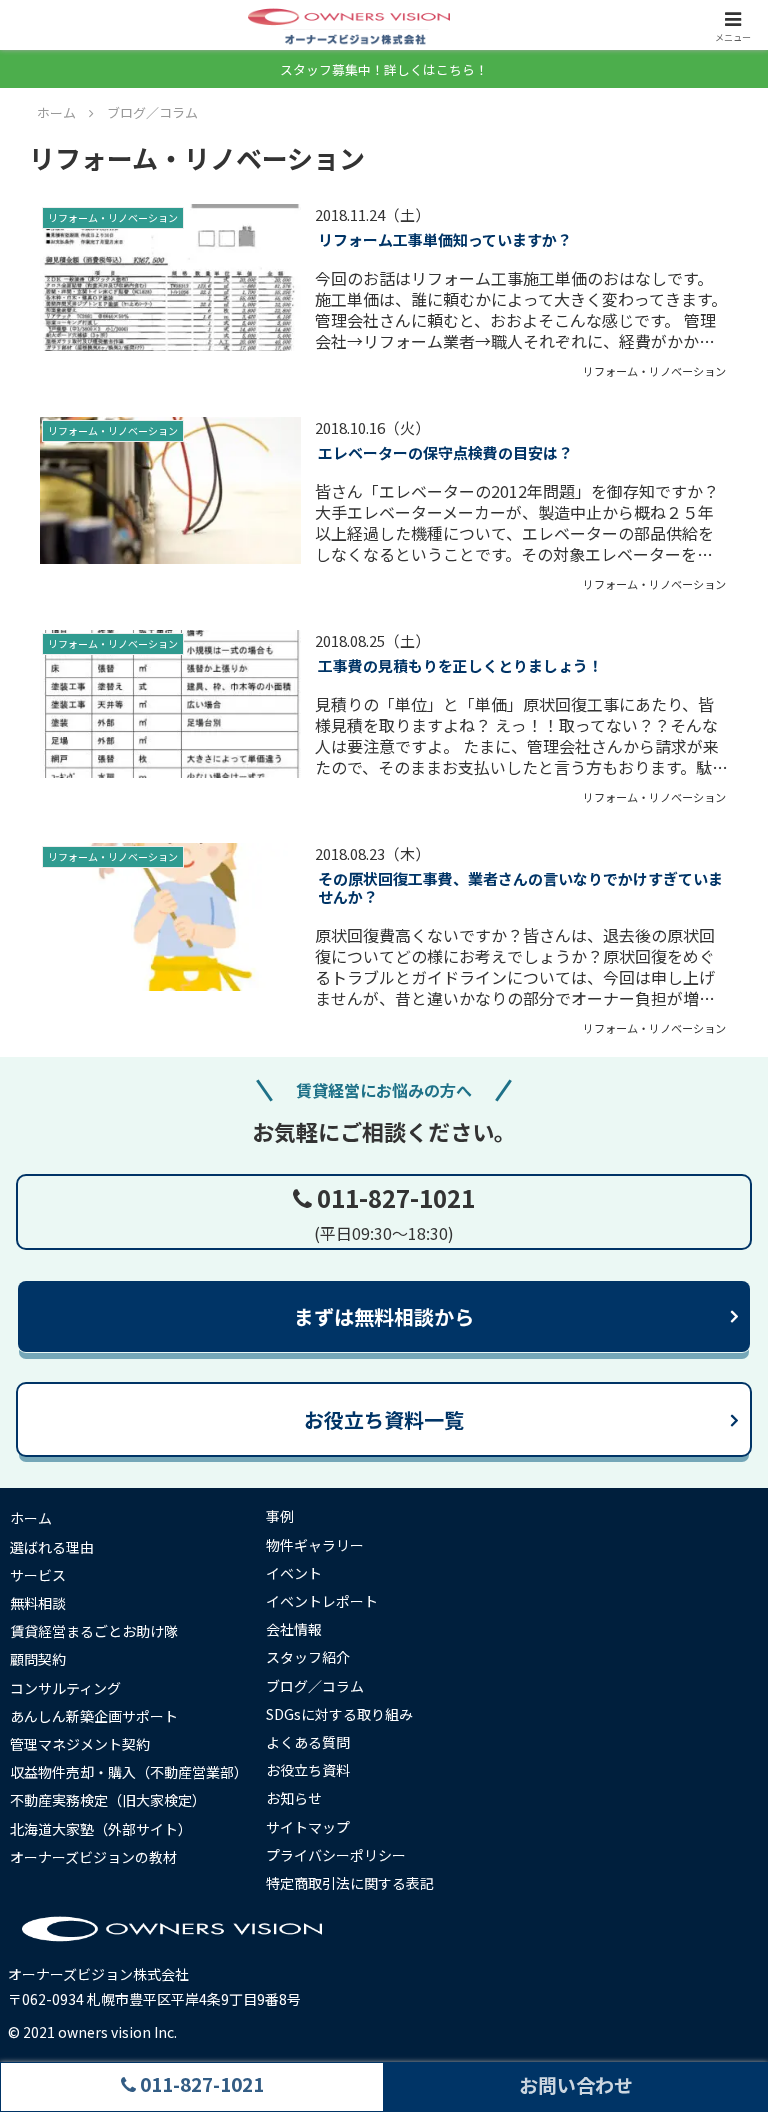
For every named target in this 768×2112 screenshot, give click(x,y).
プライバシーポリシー (336, 1855)
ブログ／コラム (315, 1686)
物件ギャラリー (315, 1545)
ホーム (31, 1518)
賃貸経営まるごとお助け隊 (94, 1631)
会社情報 (294, 1629)
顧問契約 (38, 1659)
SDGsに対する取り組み (339, 1714)
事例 (280, 1516)
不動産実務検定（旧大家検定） (108, 1800)
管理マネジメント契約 (80, 1744)
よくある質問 (308, 1742)
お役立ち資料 (308, 1770)
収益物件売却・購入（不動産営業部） (129, 1772)
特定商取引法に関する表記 (350, 1883)
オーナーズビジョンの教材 (93, 1857)
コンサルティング (65, 1688)
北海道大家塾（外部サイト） (101, 1829)
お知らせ (294, 1798)
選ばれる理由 (52, 1547)
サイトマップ (308, 1827)
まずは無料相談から (384, 1316)
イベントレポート (322, 1601)
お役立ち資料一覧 (384, 1419)
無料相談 (38, 1603)
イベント (294, 1573)
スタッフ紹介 (308, 1657)
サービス (38, 1575)
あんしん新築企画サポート (94, 1716)
